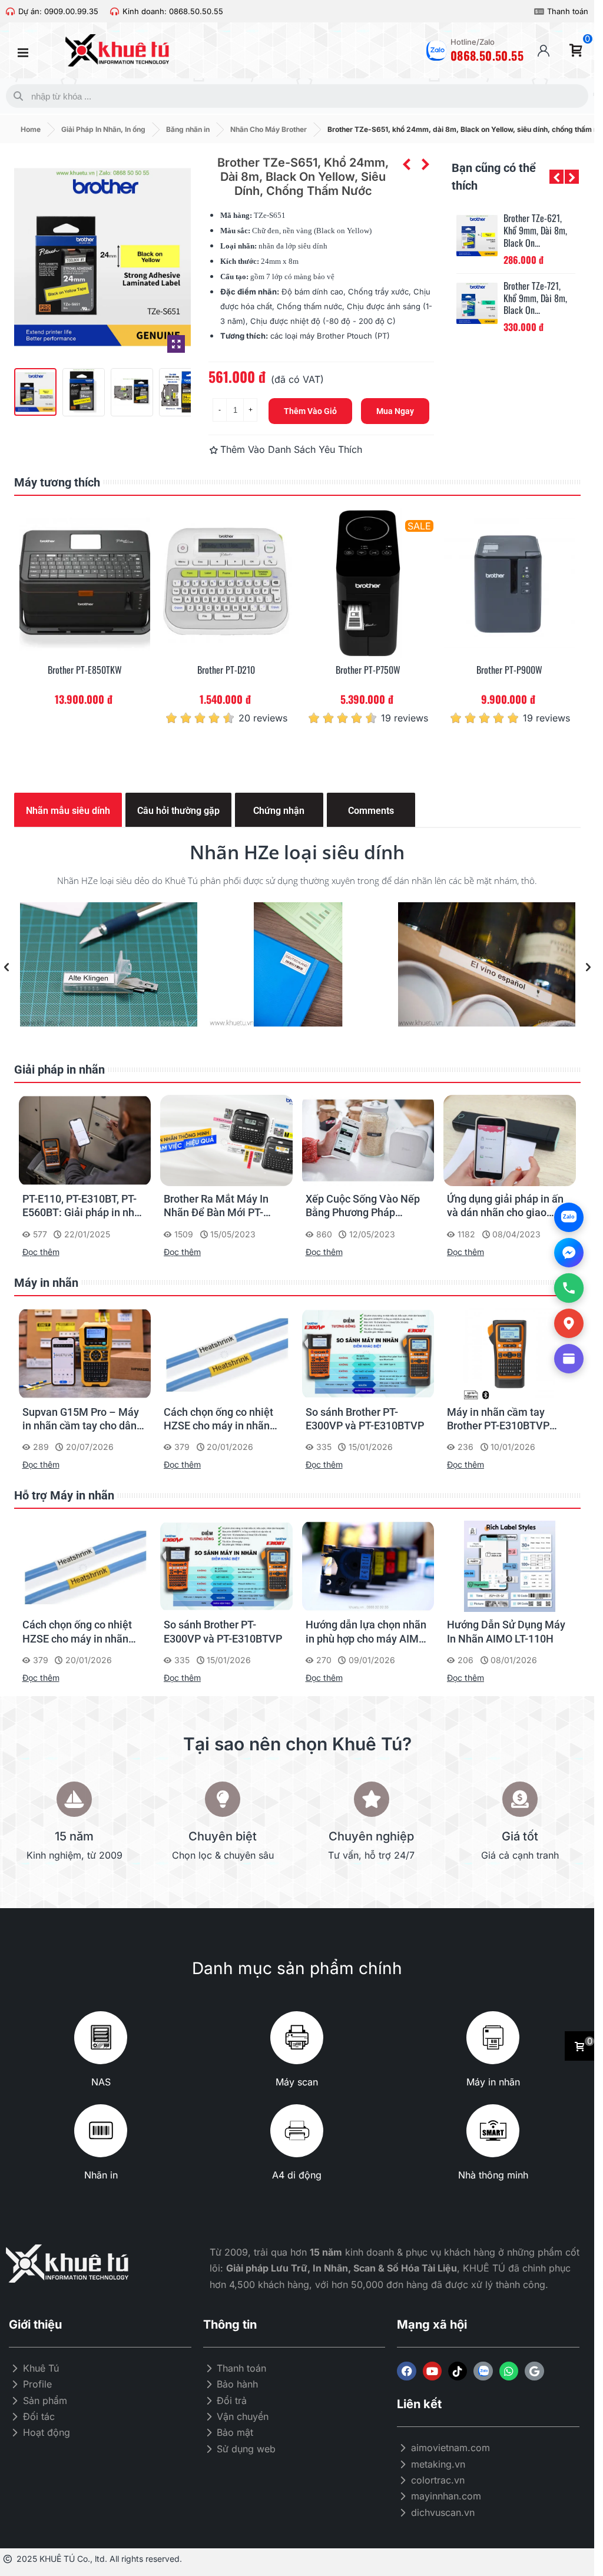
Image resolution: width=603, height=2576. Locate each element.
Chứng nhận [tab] (279, 811)
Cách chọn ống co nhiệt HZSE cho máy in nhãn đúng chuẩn (218, 1419)
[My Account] (544, 51)
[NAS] (101, 2038)
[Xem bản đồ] (569, 1323)
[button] (556, 177)
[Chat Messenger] (569, 1253)
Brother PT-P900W (509, 670)
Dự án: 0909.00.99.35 (58, 11)
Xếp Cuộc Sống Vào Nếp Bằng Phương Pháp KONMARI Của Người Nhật (368, 1206)
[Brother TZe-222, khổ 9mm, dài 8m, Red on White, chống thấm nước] (477, 303)
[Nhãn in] (101, 2131)
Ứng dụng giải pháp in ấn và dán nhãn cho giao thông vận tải (505, 1206)
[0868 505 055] (569, 1288)
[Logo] (483, 2371)
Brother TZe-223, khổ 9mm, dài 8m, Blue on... (535, 230)
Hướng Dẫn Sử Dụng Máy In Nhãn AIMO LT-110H (506, 1631)
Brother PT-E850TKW (85, 670)
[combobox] (295, 96)
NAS (101, 2082)
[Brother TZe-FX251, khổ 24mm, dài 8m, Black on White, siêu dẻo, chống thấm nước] (425, 164)
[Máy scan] (297, 2038)
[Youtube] (432, 2371)
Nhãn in (101, 2175)
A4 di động (297, 2175)
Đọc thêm (41, 1252)
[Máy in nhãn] (493, 2038)
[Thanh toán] (539, 11)
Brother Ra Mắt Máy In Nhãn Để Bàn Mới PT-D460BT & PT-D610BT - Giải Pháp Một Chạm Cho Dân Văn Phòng (223, 1206)
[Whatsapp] (509, 2371)
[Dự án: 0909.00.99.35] (10, 11)
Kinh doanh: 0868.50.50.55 (173, 11)
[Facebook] (406, 2371)
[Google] (534, 2371)
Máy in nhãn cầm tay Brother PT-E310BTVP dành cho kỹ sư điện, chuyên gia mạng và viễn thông (505, 1419)
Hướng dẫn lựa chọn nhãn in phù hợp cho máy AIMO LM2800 (366, 1632)
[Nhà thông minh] (493, 2131)
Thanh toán (568, 11)
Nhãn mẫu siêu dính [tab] (68, 811)
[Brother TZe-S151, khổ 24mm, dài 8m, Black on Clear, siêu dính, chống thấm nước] (406, 164)
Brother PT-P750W (368, 670)
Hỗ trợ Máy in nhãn (64, 1495)
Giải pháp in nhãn (59, 1070)
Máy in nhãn (46, 1283)
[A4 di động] (297, 2131)
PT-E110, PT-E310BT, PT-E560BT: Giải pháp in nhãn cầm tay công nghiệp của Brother (84, 1206)
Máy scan (297, 2082)
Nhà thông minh (493, 2175)
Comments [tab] (371, 811)
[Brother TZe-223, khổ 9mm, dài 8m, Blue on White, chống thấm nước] (477, 236)
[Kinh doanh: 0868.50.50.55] (115, 11)
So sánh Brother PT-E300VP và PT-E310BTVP (365, 1419)
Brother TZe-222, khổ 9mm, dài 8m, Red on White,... (535, 298)
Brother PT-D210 (226, 670)
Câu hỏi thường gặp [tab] (178, 811)
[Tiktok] (458, 2371)
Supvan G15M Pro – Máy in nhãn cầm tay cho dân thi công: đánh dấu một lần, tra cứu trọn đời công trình (81, 1419)
